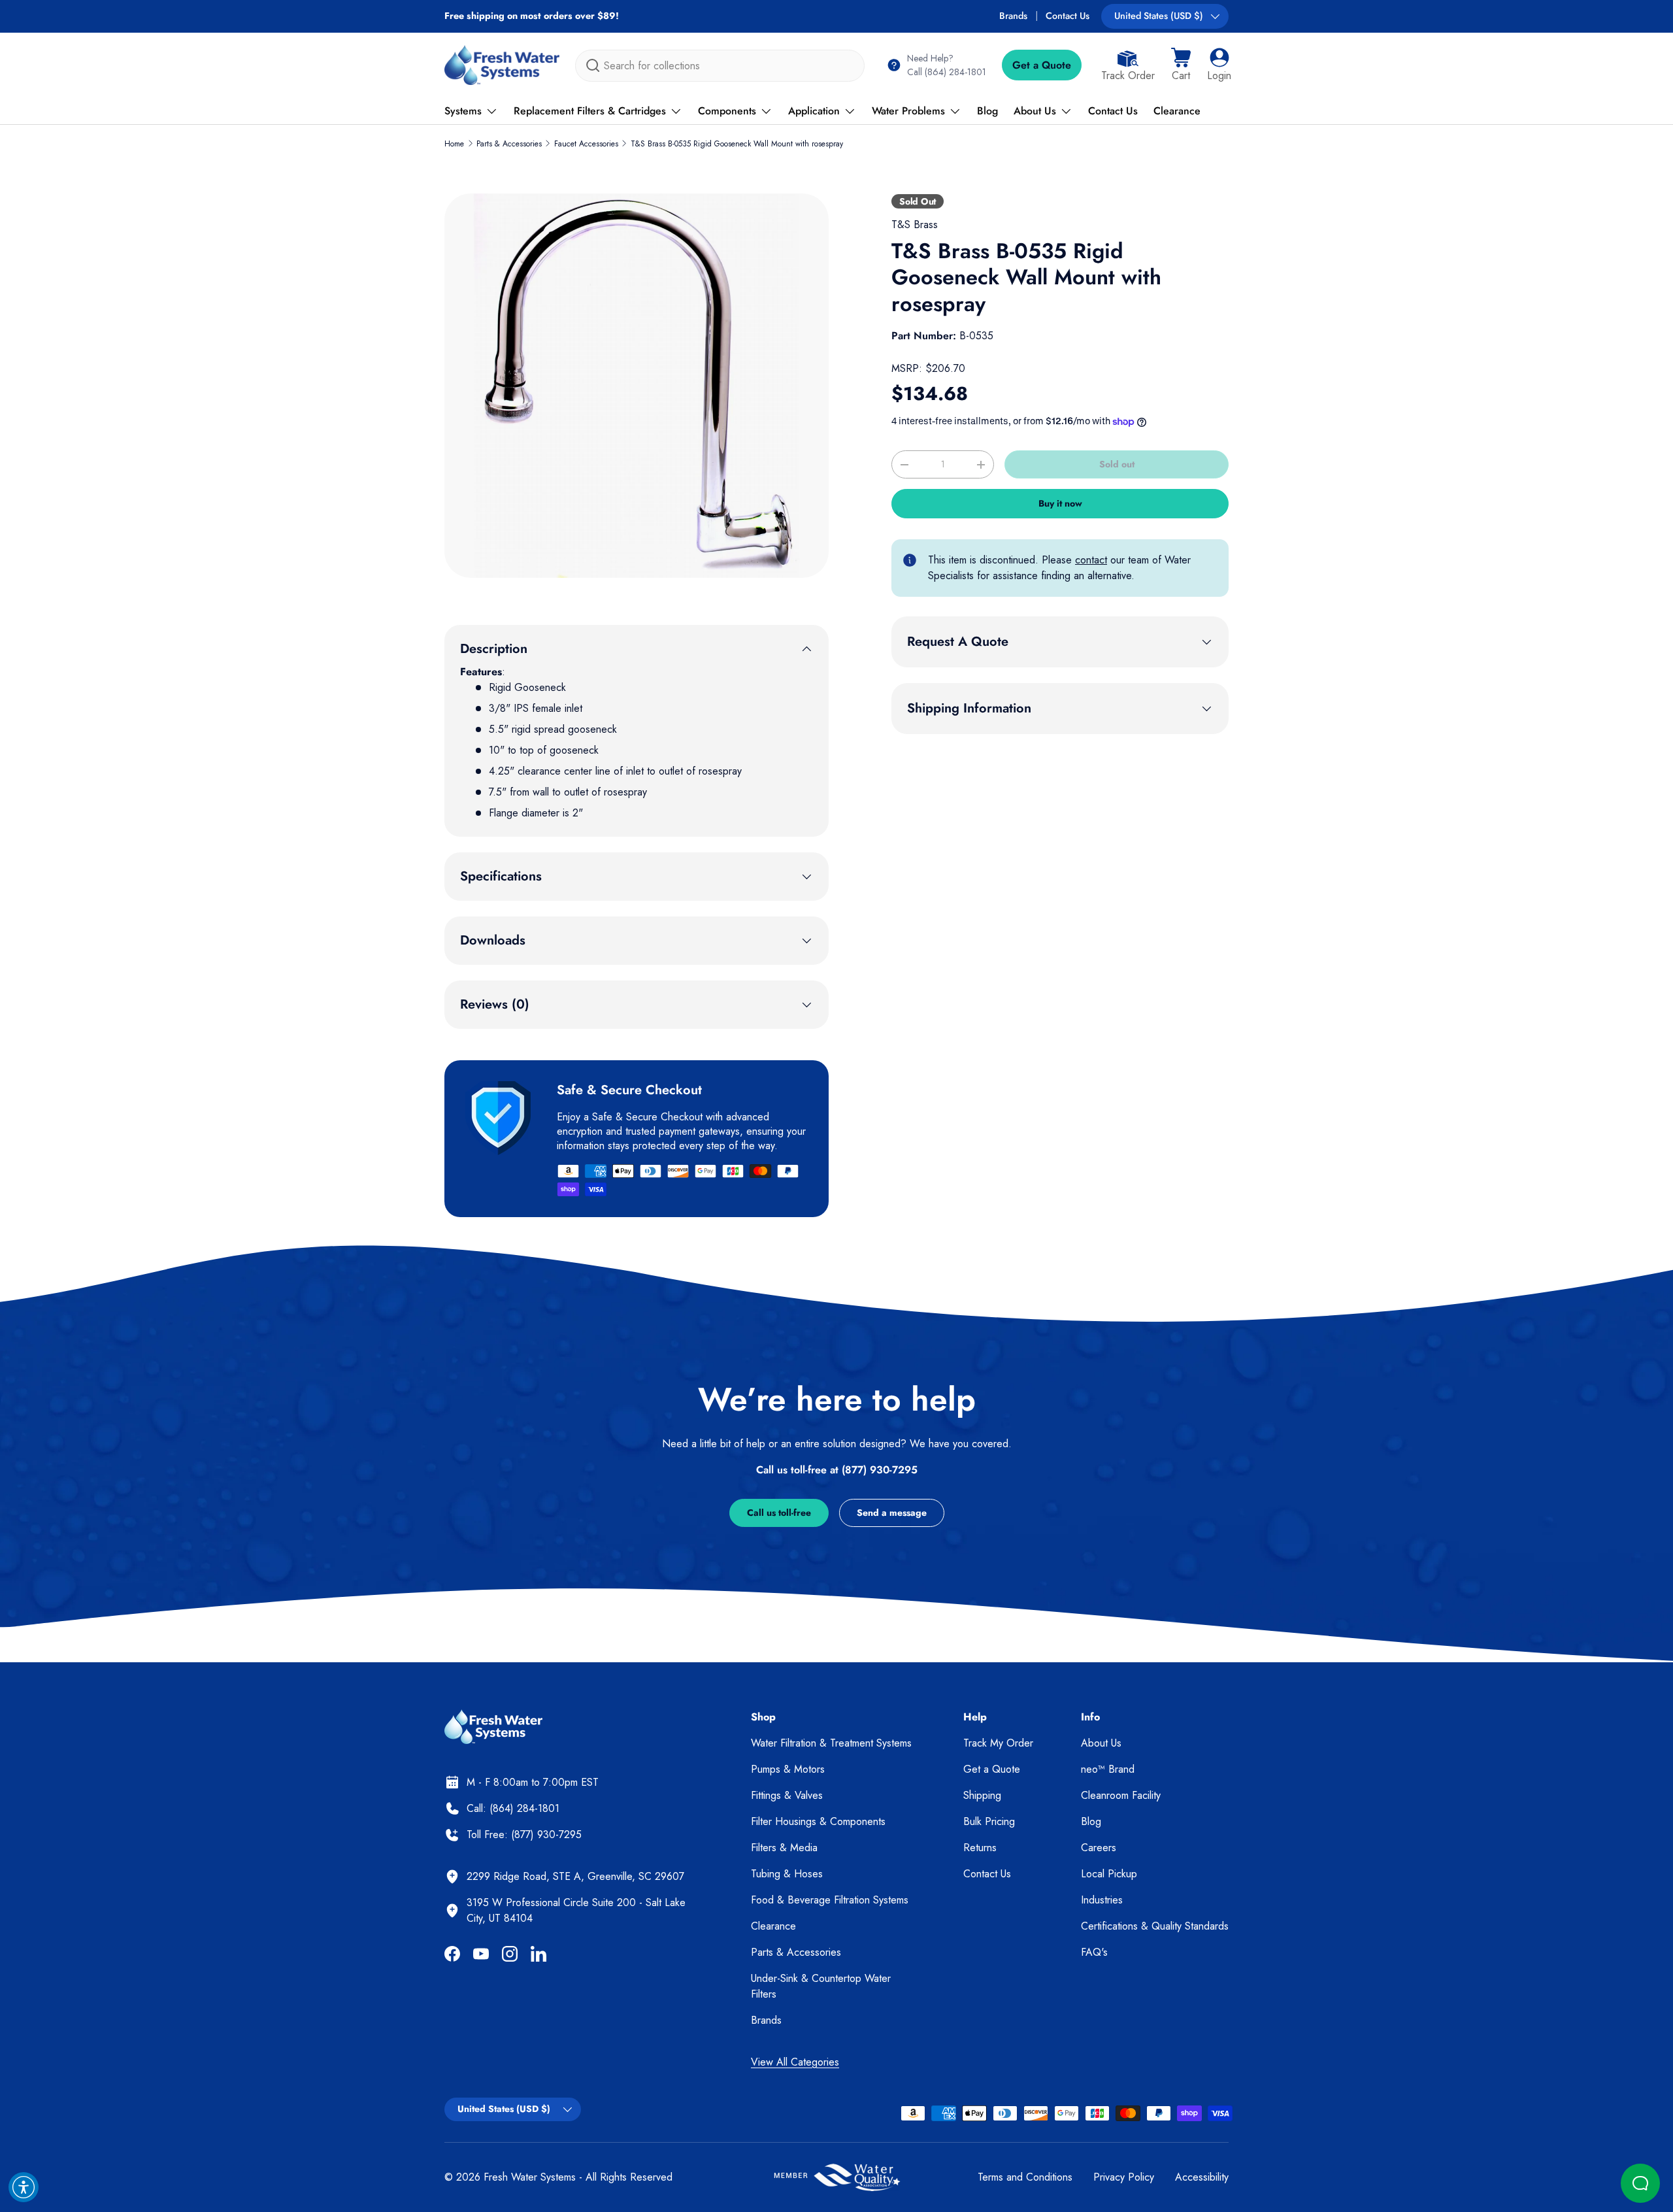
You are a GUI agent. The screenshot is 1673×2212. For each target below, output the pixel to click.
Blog (987, 111)
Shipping (982, 1795)
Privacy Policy (1124, 2177)
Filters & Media (784, 1848)
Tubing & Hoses (787, 1874)
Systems (463, 111)
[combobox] (720, 66)
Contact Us (1068, 16)
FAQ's (1094, 1952)
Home (454, 144)
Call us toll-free (779, 1513)
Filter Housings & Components (818, 1821)
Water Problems (908, 111)
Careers (1099, 1848)
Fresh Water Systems (530, 2177)
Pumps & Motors (788, 1769)
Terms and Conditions (1025, 2177)
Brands (1013, 16)
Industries (1102, 1900)
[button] (1181, 65)
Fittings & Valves (787, 1795)
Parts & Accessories (509, 144)
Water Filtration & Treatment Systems (831, 1743)
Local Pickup (1109, 1874)
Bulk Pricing (989, 1821)
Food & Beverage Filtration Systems (830, 1900)
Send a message (892, 1513)
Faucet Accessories (586, 144)
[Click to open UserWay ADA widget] (24, 2187)
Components (727, 111)
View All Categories (795, 2062)
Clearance (1177, 111)
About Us (1035, 111)
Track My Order (998, 1743)
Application (814, 111)
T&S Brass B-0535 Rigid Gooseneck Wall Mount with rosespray (737, 144)
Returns (980, 1848)
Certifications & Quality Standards (1155, 1926)
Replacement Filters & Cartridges (590, 111)
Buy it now (1060, 503)
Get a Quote (1042, 65)
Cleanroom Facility (1121, 1795)
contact (1091, 560)
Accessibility (1202, 2177)
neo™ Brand (1108, 1769)
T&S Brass (915, 225)
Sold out (1117, 464)
